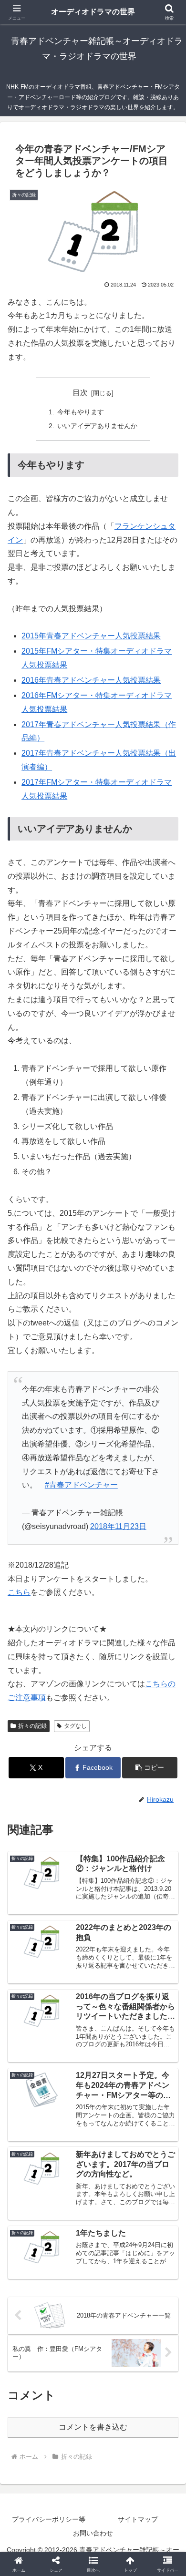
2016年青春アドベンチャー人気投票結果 (91, 680)
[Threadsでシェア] (72, 2441)
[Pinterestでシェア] (72, 2468)
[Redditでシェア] (114, 2441)
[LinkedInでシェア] (114, 2468)
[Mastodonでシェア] (72, 2415)
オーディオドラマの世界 (93, 12)
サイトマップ (138, 2519)
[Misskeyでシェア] (155, 2415)
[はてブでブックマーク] (155, 2441)
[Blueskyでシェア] (114, 2415)
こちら (19, 1592)
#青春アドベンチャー (81, 1485)
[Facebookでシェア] (31, 2441)
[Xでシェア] (31, 2415)
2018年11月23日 (118, 1526)
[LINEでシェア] (31, 2468)
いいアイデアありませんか (97, 426)
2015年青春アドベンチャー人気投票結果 (91, 636)
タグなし (75, 1726)
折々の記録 (32, 1726)
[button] (150, 1768)
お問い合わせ (93, 2533)
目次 (80, 393)
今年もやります (81, 412)
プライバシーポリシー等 (49, 2519)
